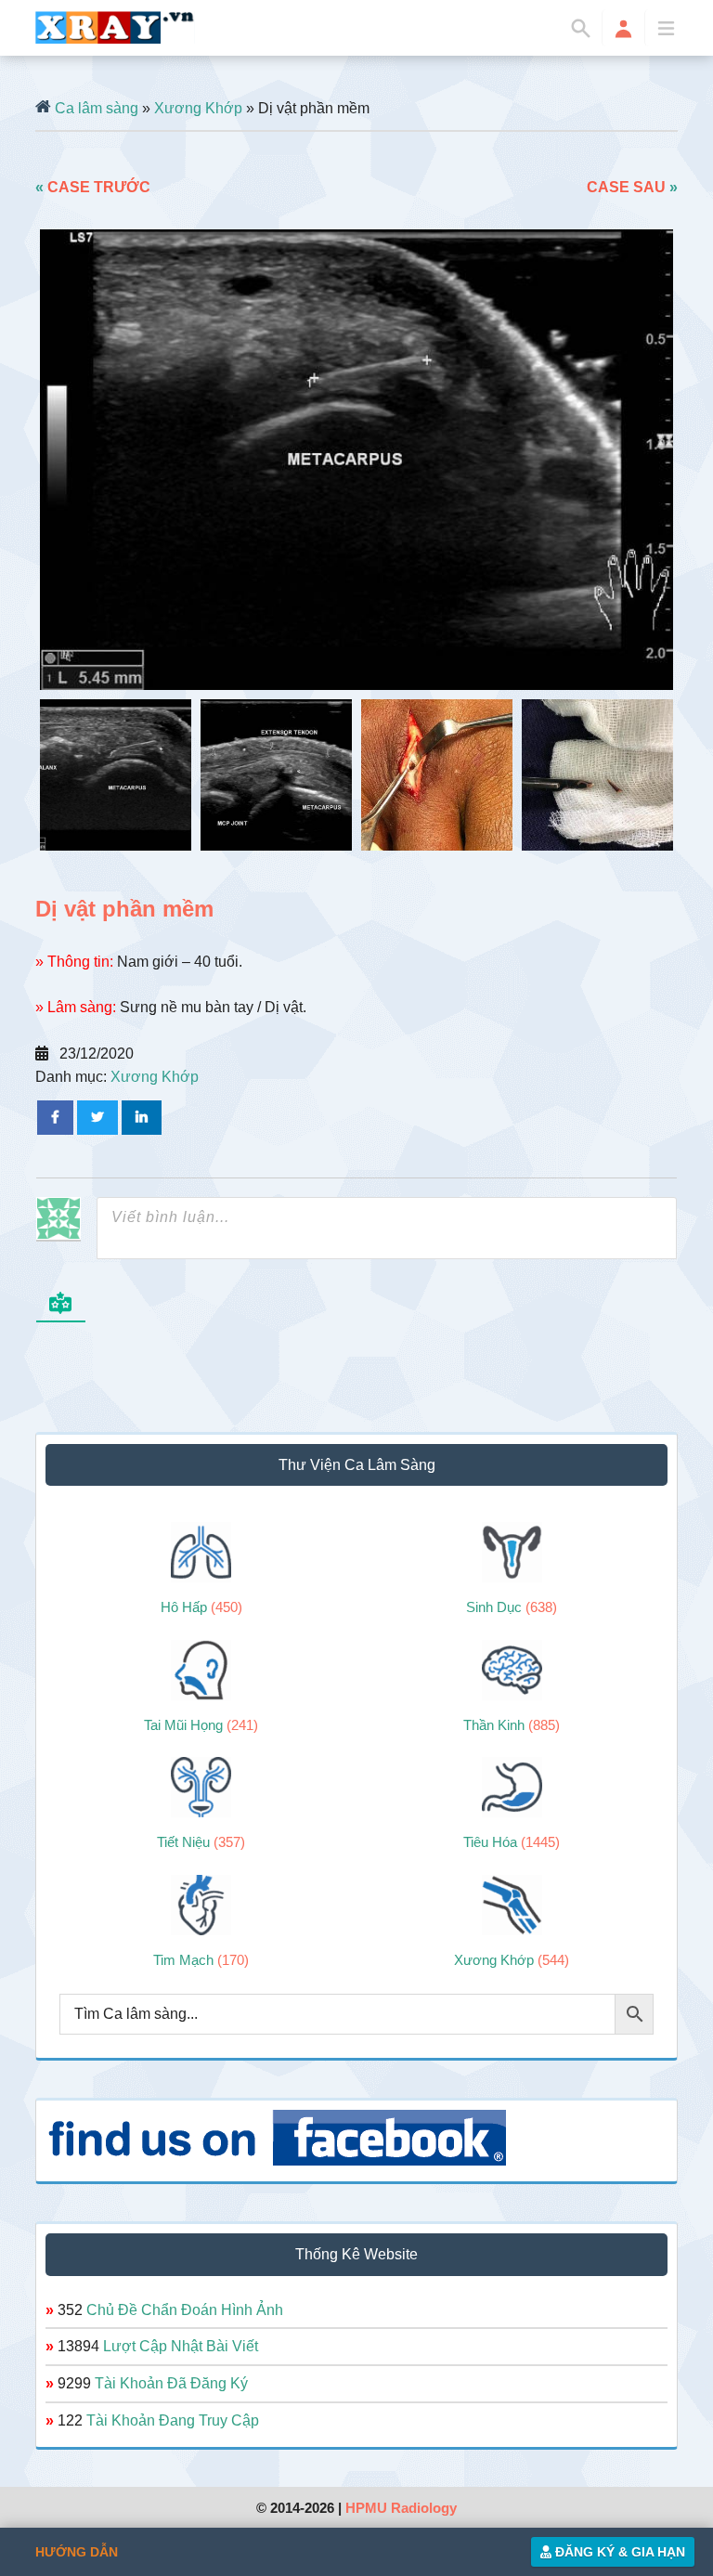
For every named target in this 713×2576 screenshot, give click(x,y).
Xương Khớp (198, 108)
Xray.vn (115, 27)
